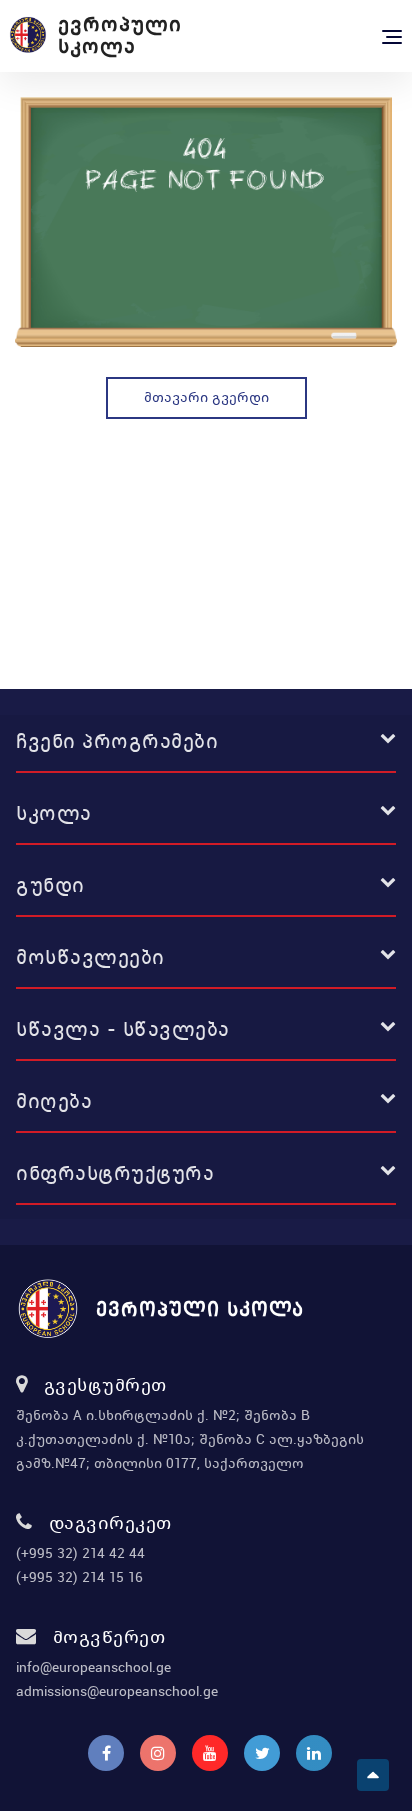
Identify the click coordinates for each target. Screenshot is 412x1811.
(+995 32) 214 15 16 (79, 1577)
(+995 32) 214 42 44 (80, 1553)
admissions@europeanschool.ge (117, 1691)
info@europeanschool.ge (93, 1667)
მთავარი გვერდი (206, 397)
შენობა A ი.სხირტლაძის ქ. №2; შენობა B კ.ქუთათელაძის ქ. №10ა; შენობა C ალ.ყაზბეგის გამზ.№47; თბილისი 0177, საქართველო (190, 1439)
